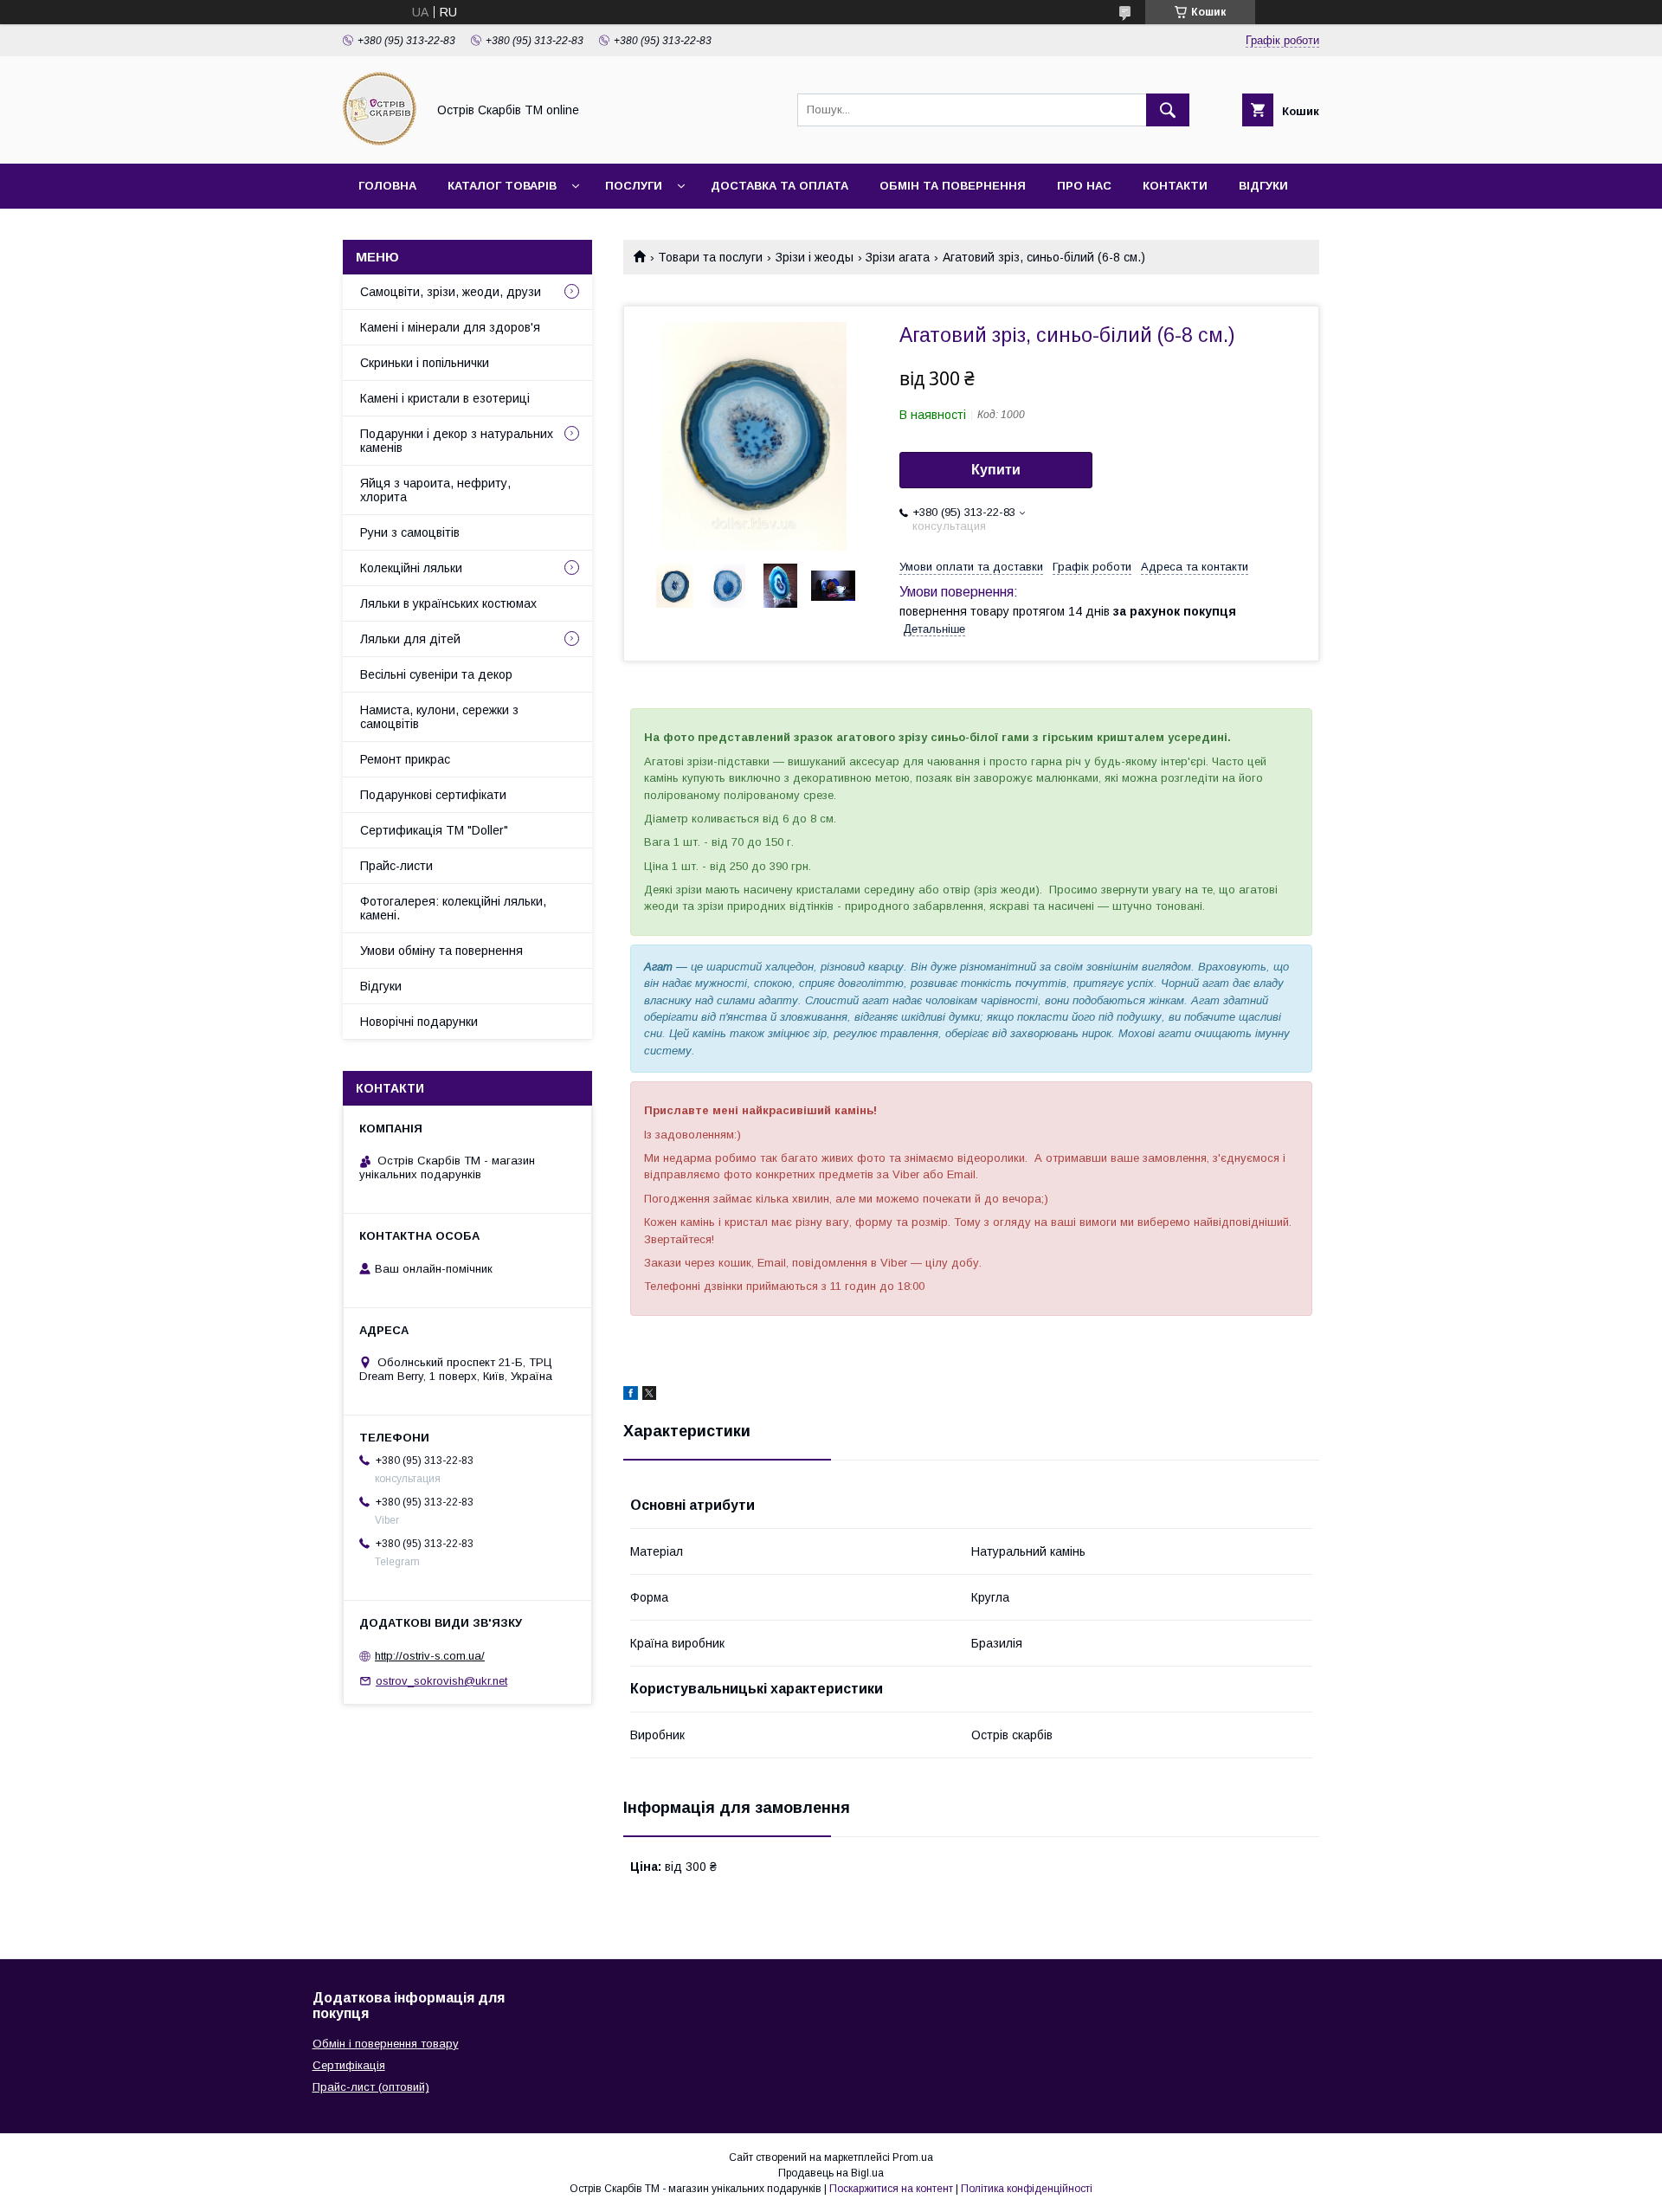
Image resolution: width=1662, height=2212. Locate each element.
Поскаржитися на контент (891, 2189)
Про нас (1084, 186)
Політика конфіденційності (1027, 2189)
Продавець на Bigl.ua (831, 2173)
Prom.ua (913, 2157)
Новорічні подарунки (419, 1022)
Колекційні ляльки (411, 568)
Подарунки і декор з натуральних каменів (457, 441)
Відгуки (1263, 186)
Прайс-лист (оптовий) (371, 2087)
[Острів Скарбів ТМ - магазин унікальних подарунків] (380, 141)
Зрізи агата (898, 257)
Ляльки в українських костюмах (448, 603)
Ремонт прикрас (405, 759)
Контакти (1175, 186)
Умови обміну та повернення (441, 951)
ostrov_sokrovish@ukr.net (441, 1681)
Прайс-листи (396, 866)
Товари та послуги (710, 257)
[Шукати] (1168, 110)
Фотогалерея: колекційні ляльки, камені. (453, 908)
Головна (387, 186)
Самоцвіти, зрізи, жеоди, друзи (451, 292)
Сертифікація (349, 2065)
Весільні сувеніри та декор (436, 674)
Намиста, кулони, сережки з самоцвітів (439, 717)
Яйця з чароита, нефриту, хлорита (435, 490)
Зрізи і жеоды (815, 257)
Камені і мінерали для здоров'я (450, 327)
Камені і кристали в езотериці (445, 398)
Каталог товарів (502, 186)
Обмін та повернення (953, 186)
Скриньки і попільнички (425, 363)
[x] (649, 1396)
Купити (996, 470)
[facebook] (631, 1396)
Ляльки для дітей (410, 639)
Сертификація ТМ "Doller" (434, 830)
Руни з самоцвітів (410, 532)
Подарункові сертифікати (433, 795)
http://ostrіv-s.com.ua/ (430, 1656)
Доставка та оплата (779, 186)
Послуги (634, 186)
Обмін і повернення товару (386, 2044)
